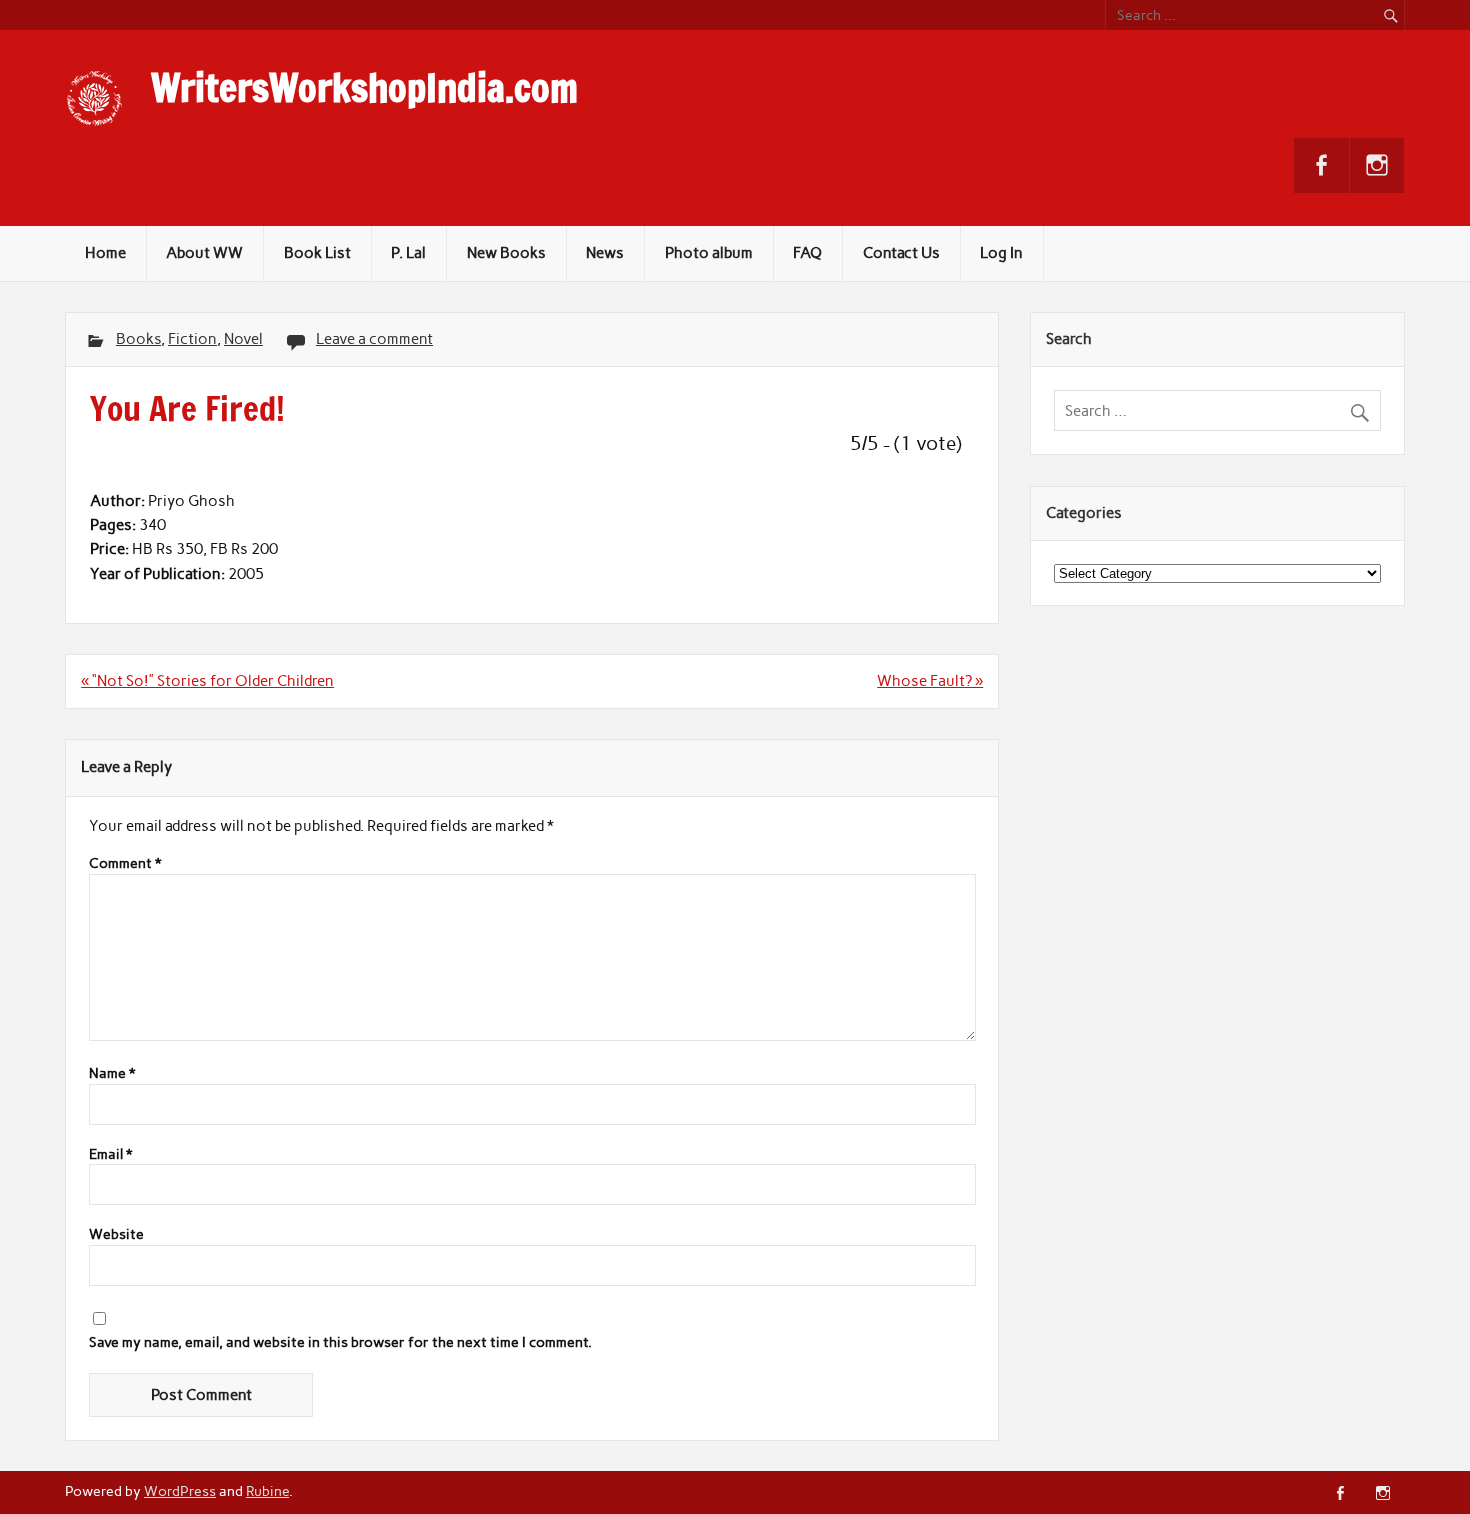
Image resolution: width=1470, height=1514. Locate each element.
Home (105, 253)
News (605, 253)
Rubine (267, 1491)
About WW (204, 253)
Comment (125, 864)
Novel (243, 339)
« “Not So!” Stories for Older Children (207, 681)
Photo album (709, 253)
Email (110, 1155)
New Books (506, 253)
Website (116, 1235)
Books (138, 339)
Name (112, 1074)
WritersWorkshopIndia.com (364, 88)
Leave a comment (374, 339)
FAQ (807, 253)
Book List (317, 253)
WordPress (180, 1491)
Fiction (192, 339)
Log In (1001, 253)
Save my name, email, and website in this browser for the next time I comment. (340, 1343)
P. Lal (408, 253)
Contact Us (901, 253)
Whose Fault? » (930, 681)
